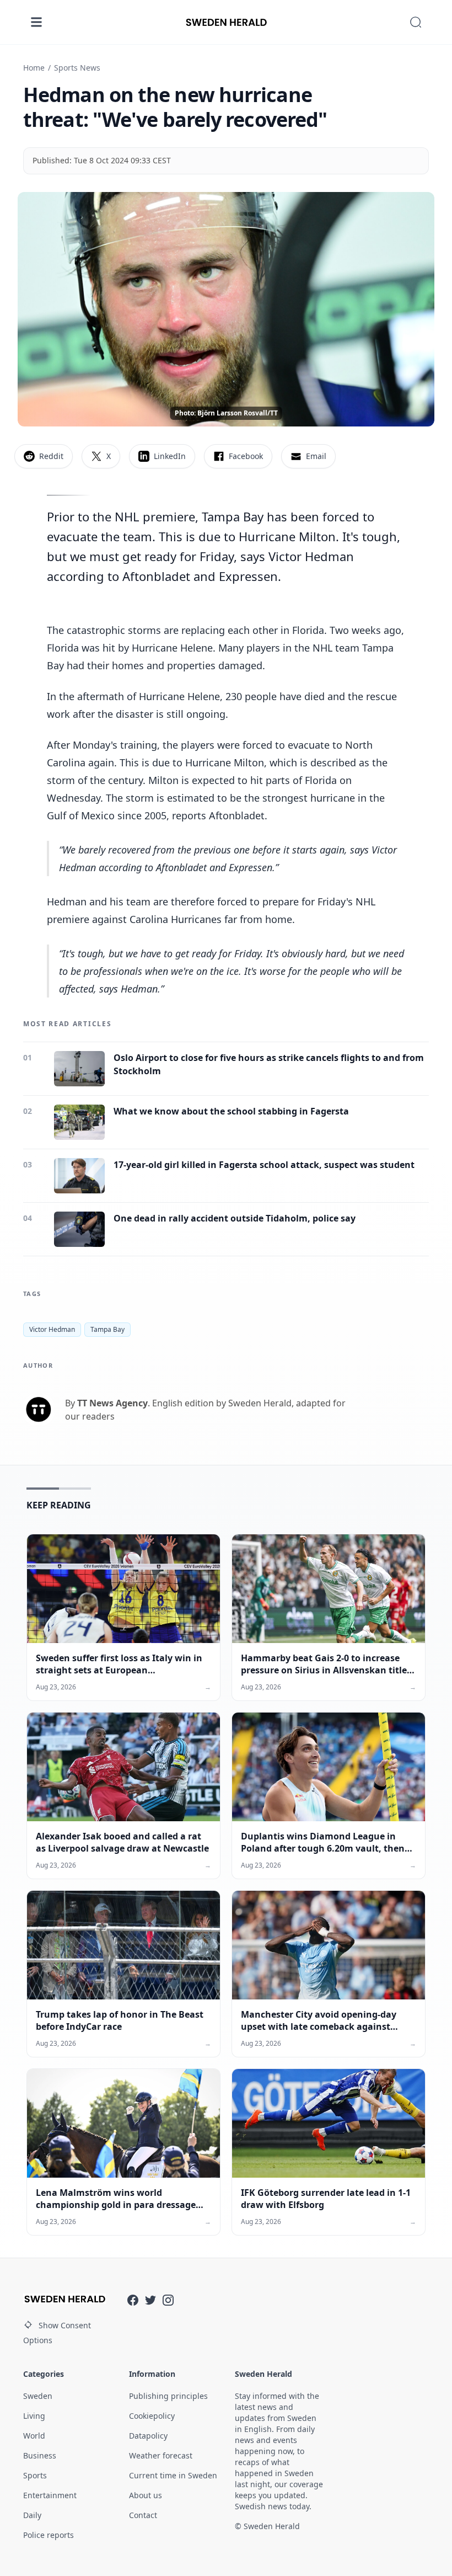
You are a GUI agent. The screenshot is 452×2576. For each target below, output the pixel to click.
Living (34, 2416)
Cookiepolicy (152, 2416)
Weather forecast (161, 2455)
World (34, 2436)
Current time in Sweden (173, 2475)
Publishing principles (168, 2396)
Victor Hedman (52, 1329)
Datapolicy (148, 2436)
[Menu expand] (36, 22)
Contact (143, 2515)
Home (34, 68)
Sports (35, 2475)
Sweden (38, 2396)
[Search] (416, 22)
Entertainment (50, 2495)
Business (40, 2455)
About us (146, 2495)
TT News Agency (112, 1403)
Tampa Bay (107, 1329)
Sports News (77, 68)
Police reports (49, 2535)
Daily (32, 2515)
